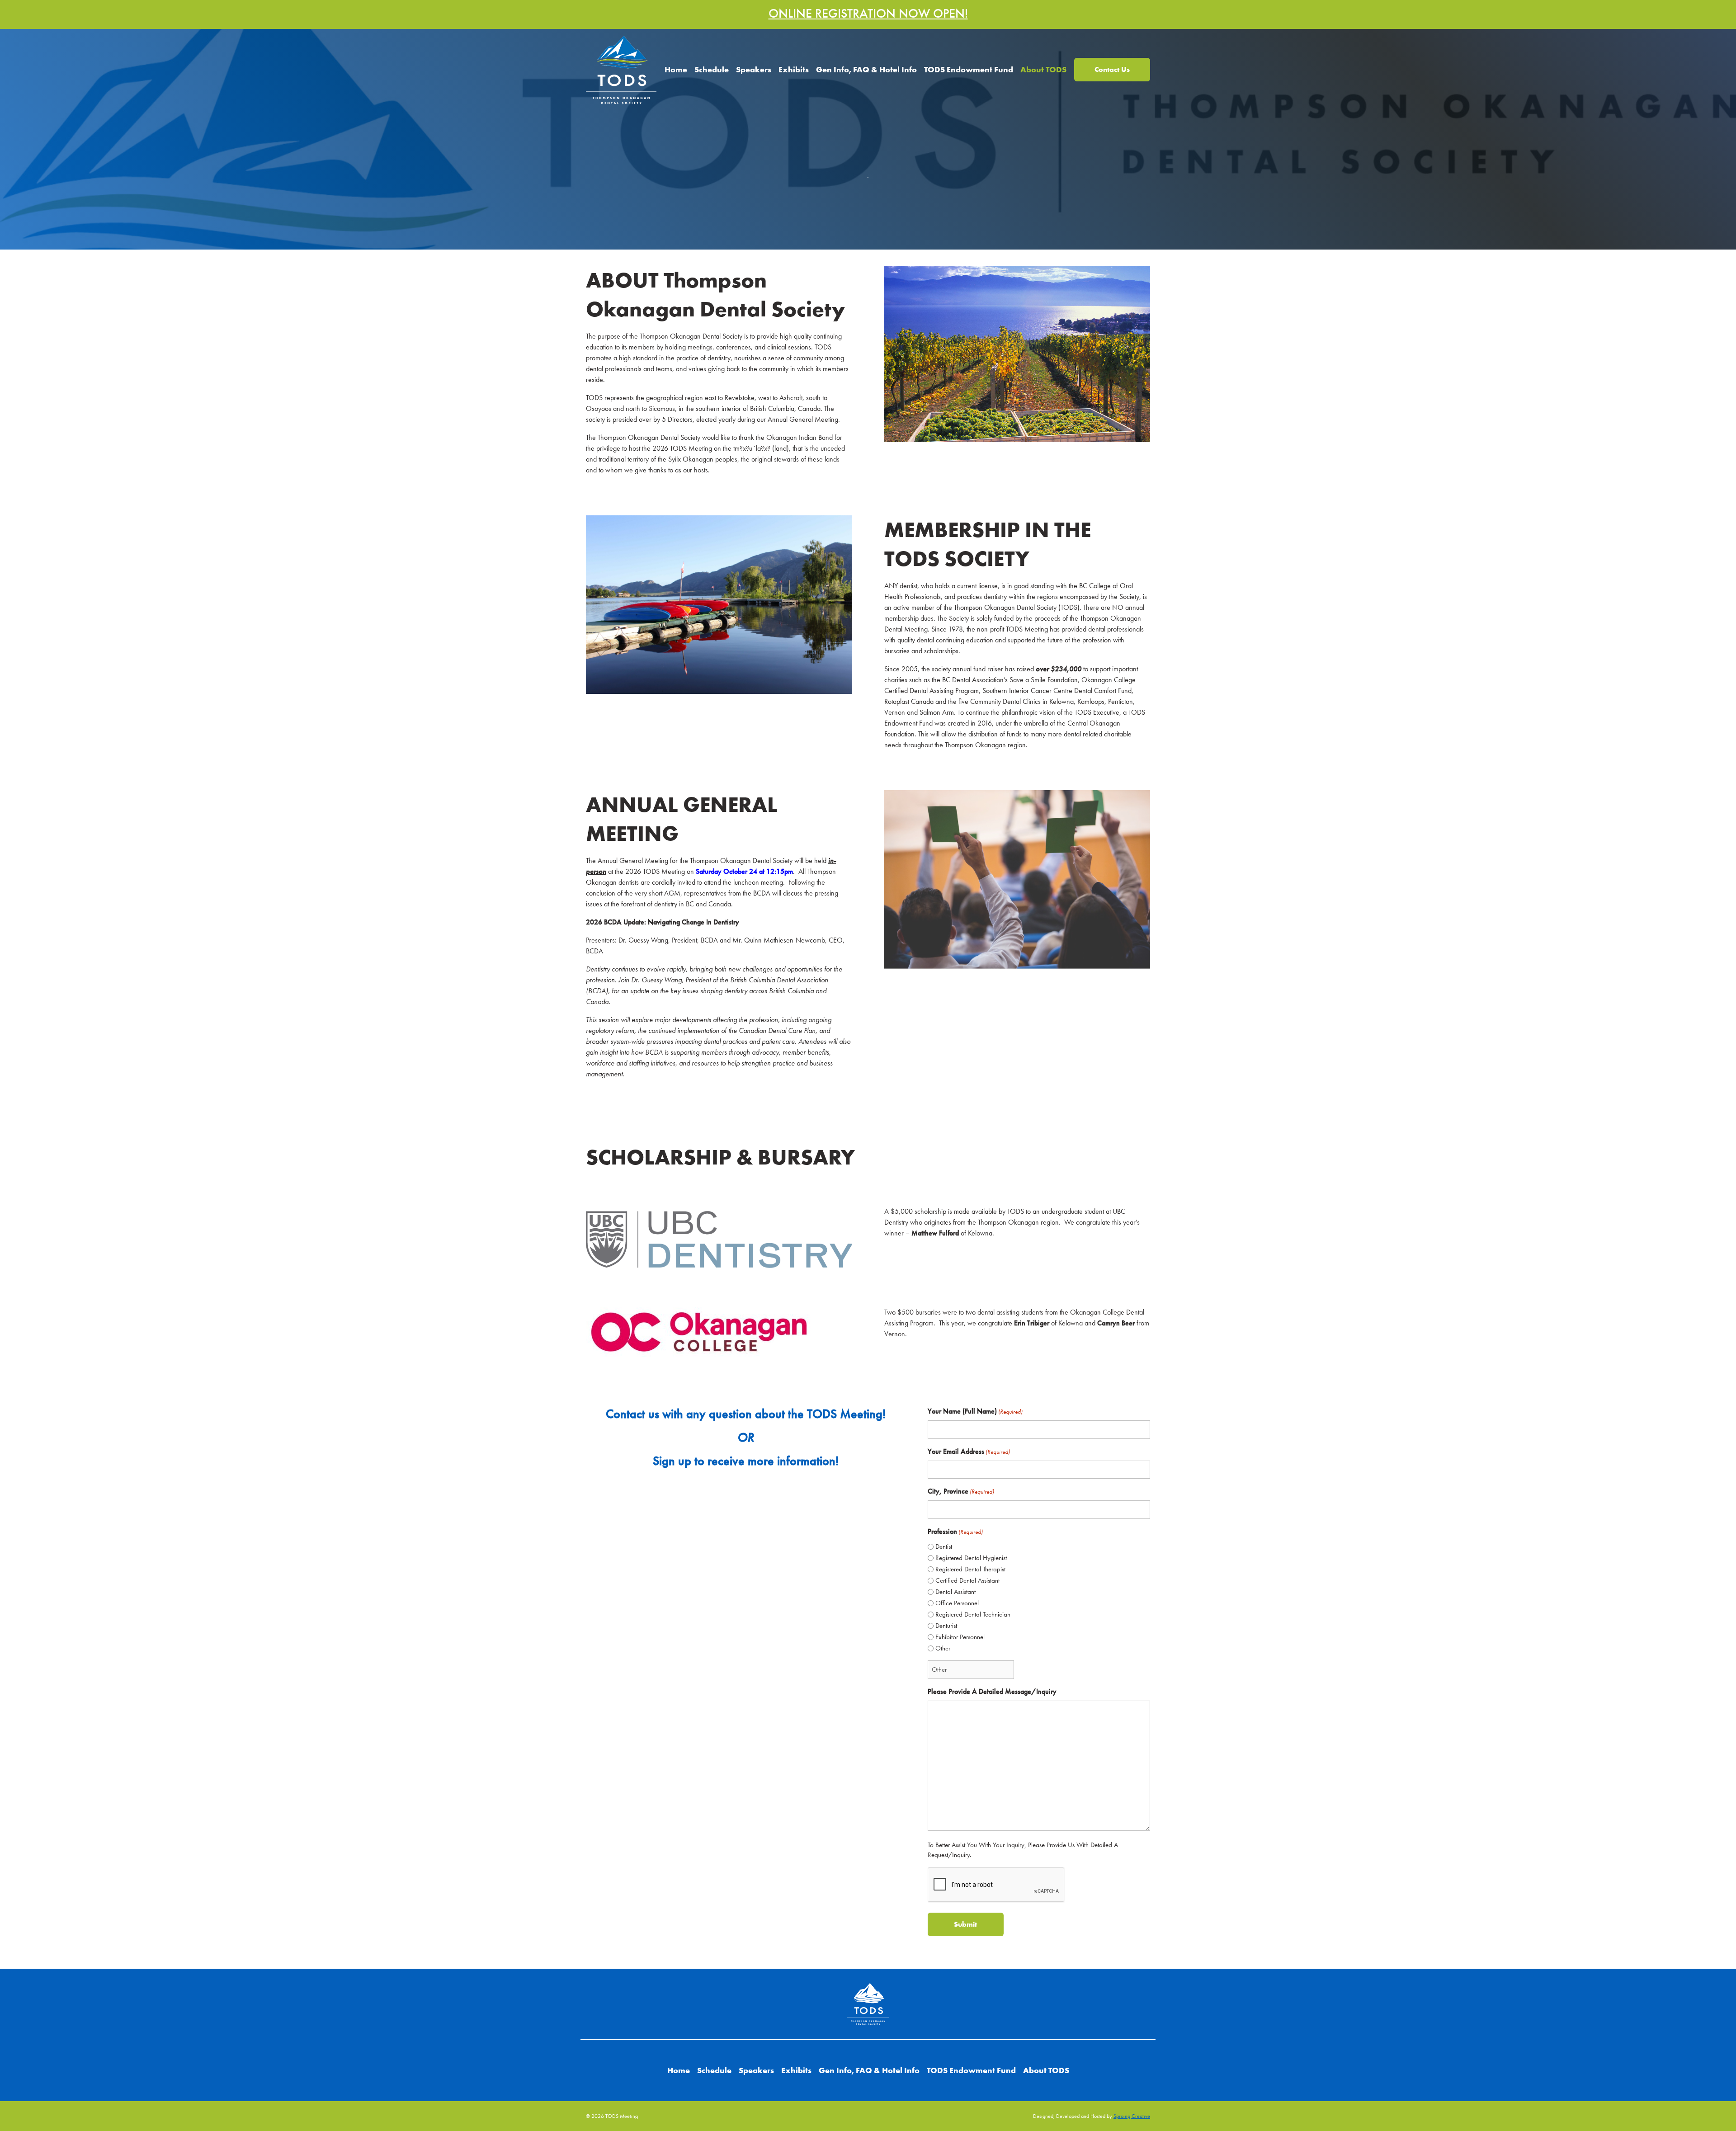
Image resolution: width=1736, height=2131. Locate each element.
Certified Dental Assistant (967, 1580)
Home (676, 69)
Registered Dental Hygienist (971, 1558)
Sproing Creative (1132, 2116)
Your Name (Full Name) (975, 1411)
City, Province (961, 1491)
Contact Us (1112, 69)
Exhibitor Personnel (960, 1637)
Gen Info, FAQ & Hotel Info (866, 69)
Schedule (712, 69)
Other (943, 1648)
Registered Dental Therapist (970, 1569)
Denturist (946, 1626)
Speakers (754, 69)
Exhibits (794, 69)
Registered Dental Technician (973, 1614)
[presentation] (996, 1885)
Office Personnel (957, 1603)
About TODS (1043, 69)
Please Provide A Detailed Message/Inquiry (992, 1691)
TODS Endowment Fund (969, 69)
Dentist (944, 1546)
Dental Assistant (955, 1592)
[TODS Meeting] (621, 68)
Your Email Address (969, 1451)
